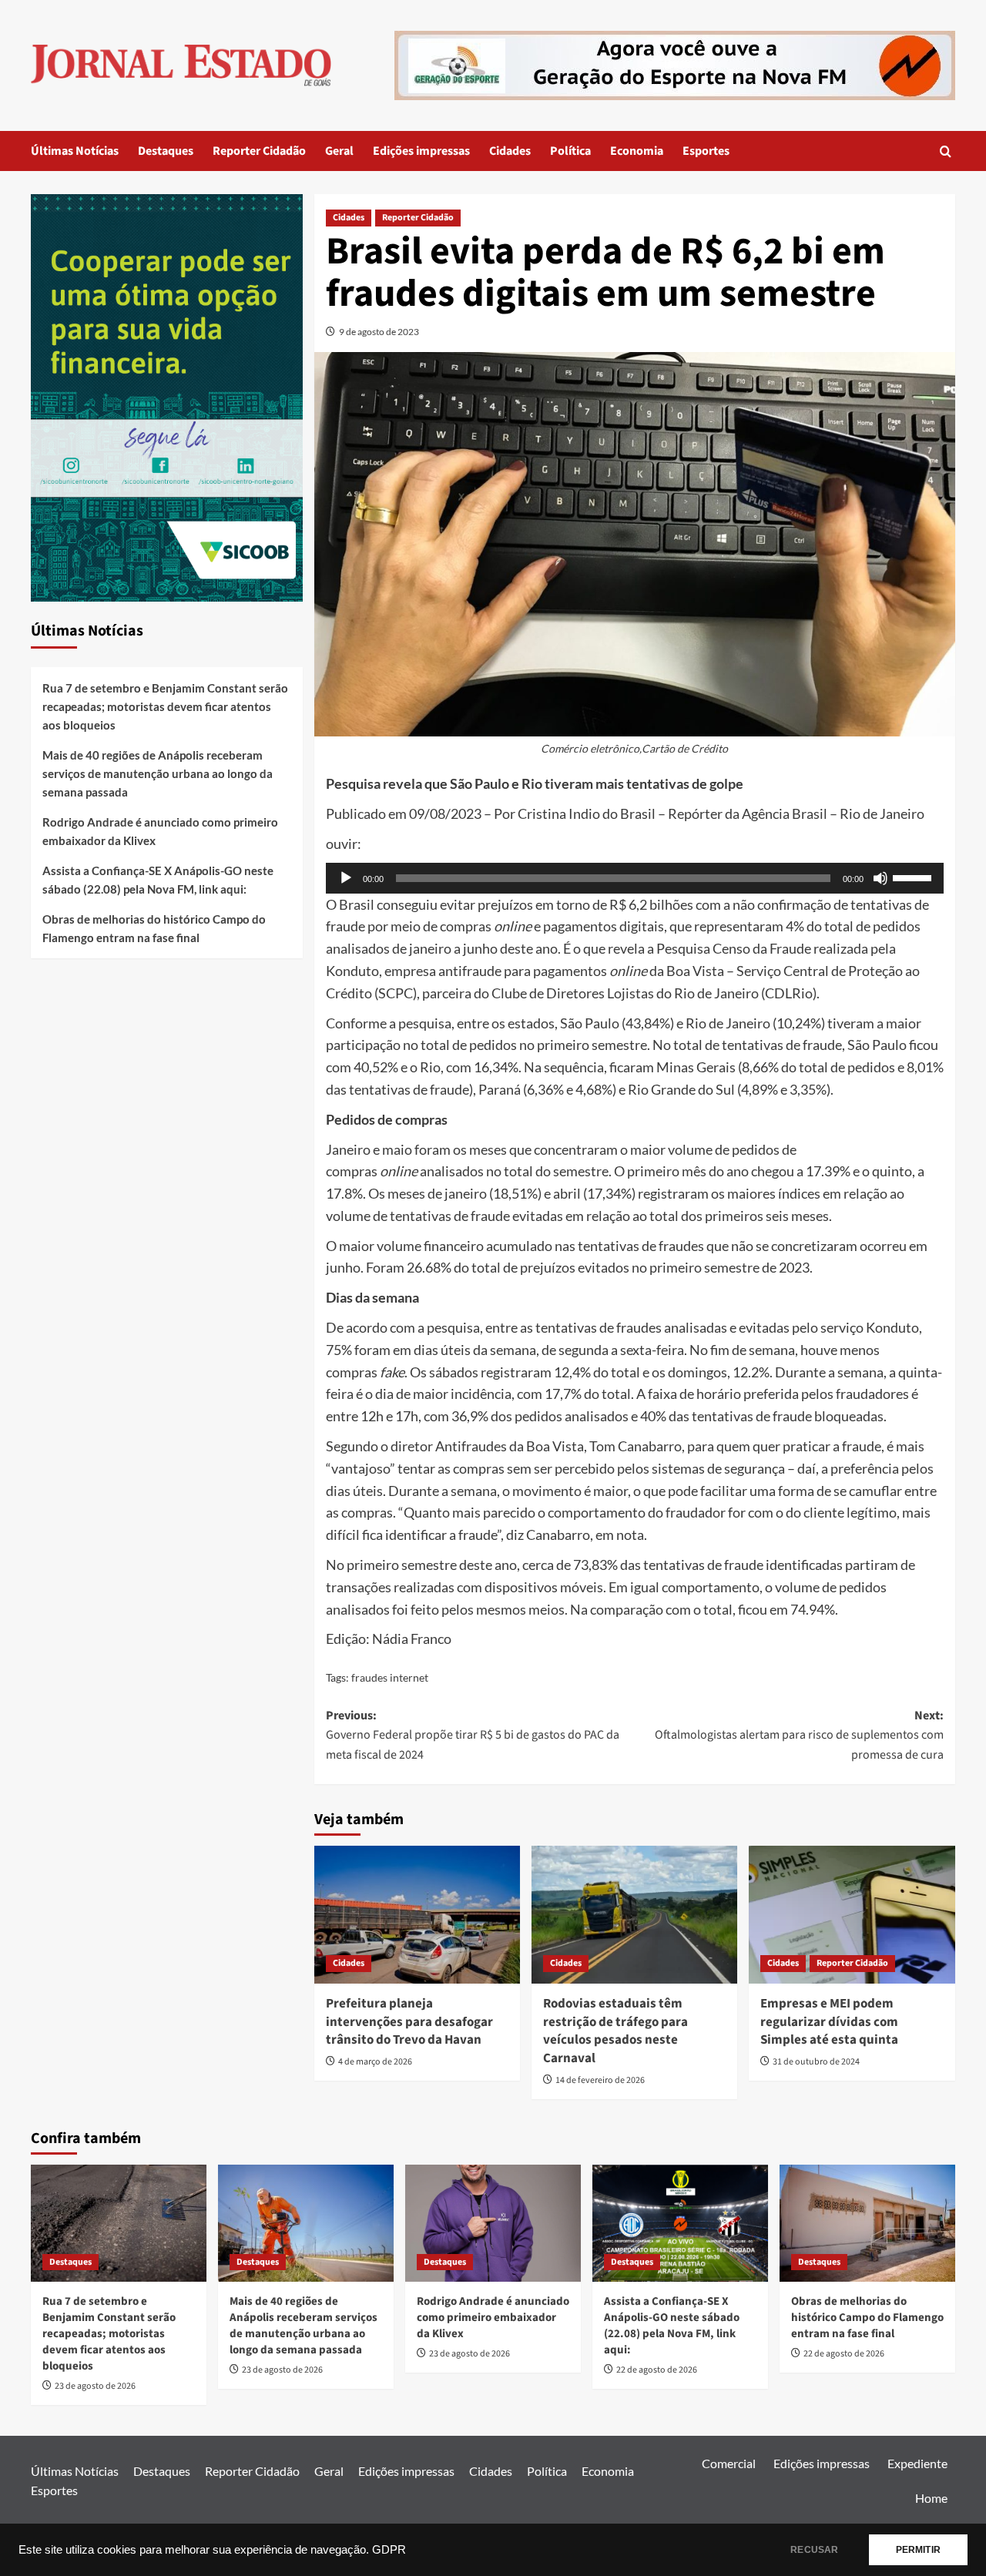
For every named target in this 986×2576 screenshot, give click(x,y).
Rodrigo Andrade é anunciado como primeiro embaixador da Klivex (160, 831)
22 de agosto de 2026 (657, 2370)
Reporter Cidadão (259, 151)
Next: (799, 1735)
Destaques (166, 151)
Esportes (706, 151)
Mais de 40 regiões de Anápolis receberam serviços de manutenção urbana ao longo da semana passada (158, 773)
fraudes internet (390, 1677)
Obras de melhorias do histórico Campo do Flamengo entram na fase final (154, 928)
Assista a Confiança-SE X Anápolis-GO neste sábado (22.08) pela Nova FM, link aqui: (158, 880)
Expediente (917, 2463)
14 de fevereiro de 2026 (600, 2080)
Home (931, 2498)
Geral (339, 151)
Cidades (510, 151)
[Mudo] (880, 878)
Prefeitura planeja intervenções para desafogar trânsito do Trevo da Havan (409, 2022)
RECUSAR (814, 2550)
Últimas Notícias (75, 151)
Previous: (473, 1735)
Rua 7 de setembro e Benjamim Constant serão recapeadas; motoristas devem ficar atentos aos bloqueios (165, 706)
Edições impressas (421, 151)
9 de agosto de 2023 (379, 332)
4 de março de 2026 (375, 2062)
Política (570, 151)
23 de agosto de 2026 (95, 2386)
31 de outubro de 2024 (816, 2062)
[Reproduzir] (346, 878)
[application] (635, 878)
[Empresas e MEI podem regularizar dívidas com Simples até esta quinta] (852, 1914)
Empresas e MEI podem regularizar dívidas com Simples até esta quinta (829, 2022)
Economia (637, 151)
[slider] (914, 877)
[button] (946, 151)
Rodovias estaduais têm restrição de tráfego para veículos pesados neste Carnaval (615, 2031)
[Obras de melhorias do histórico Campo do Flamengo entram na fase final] (867, 2223)
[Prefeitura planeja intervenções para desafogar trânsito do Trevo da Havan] (417, 1914)
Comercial (729, 2463)
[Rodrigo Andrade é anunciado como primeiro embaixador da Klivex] (493, 2223)
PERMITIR (918, 2550)
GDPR (389, 2550)
